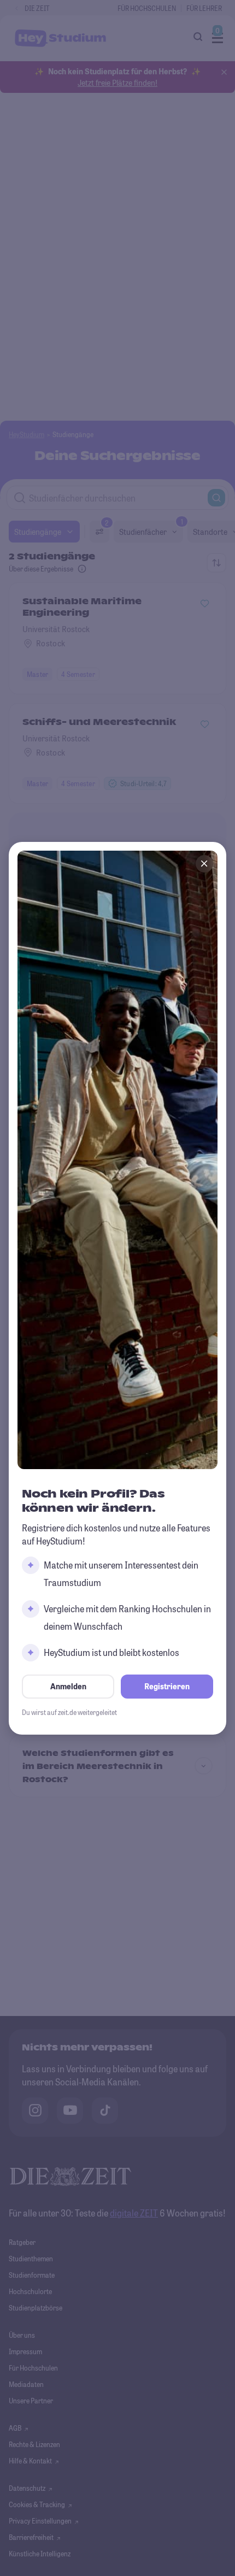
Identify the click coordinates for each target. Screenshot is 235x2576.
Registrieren (167, 1686)
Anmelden (68, 1686)
